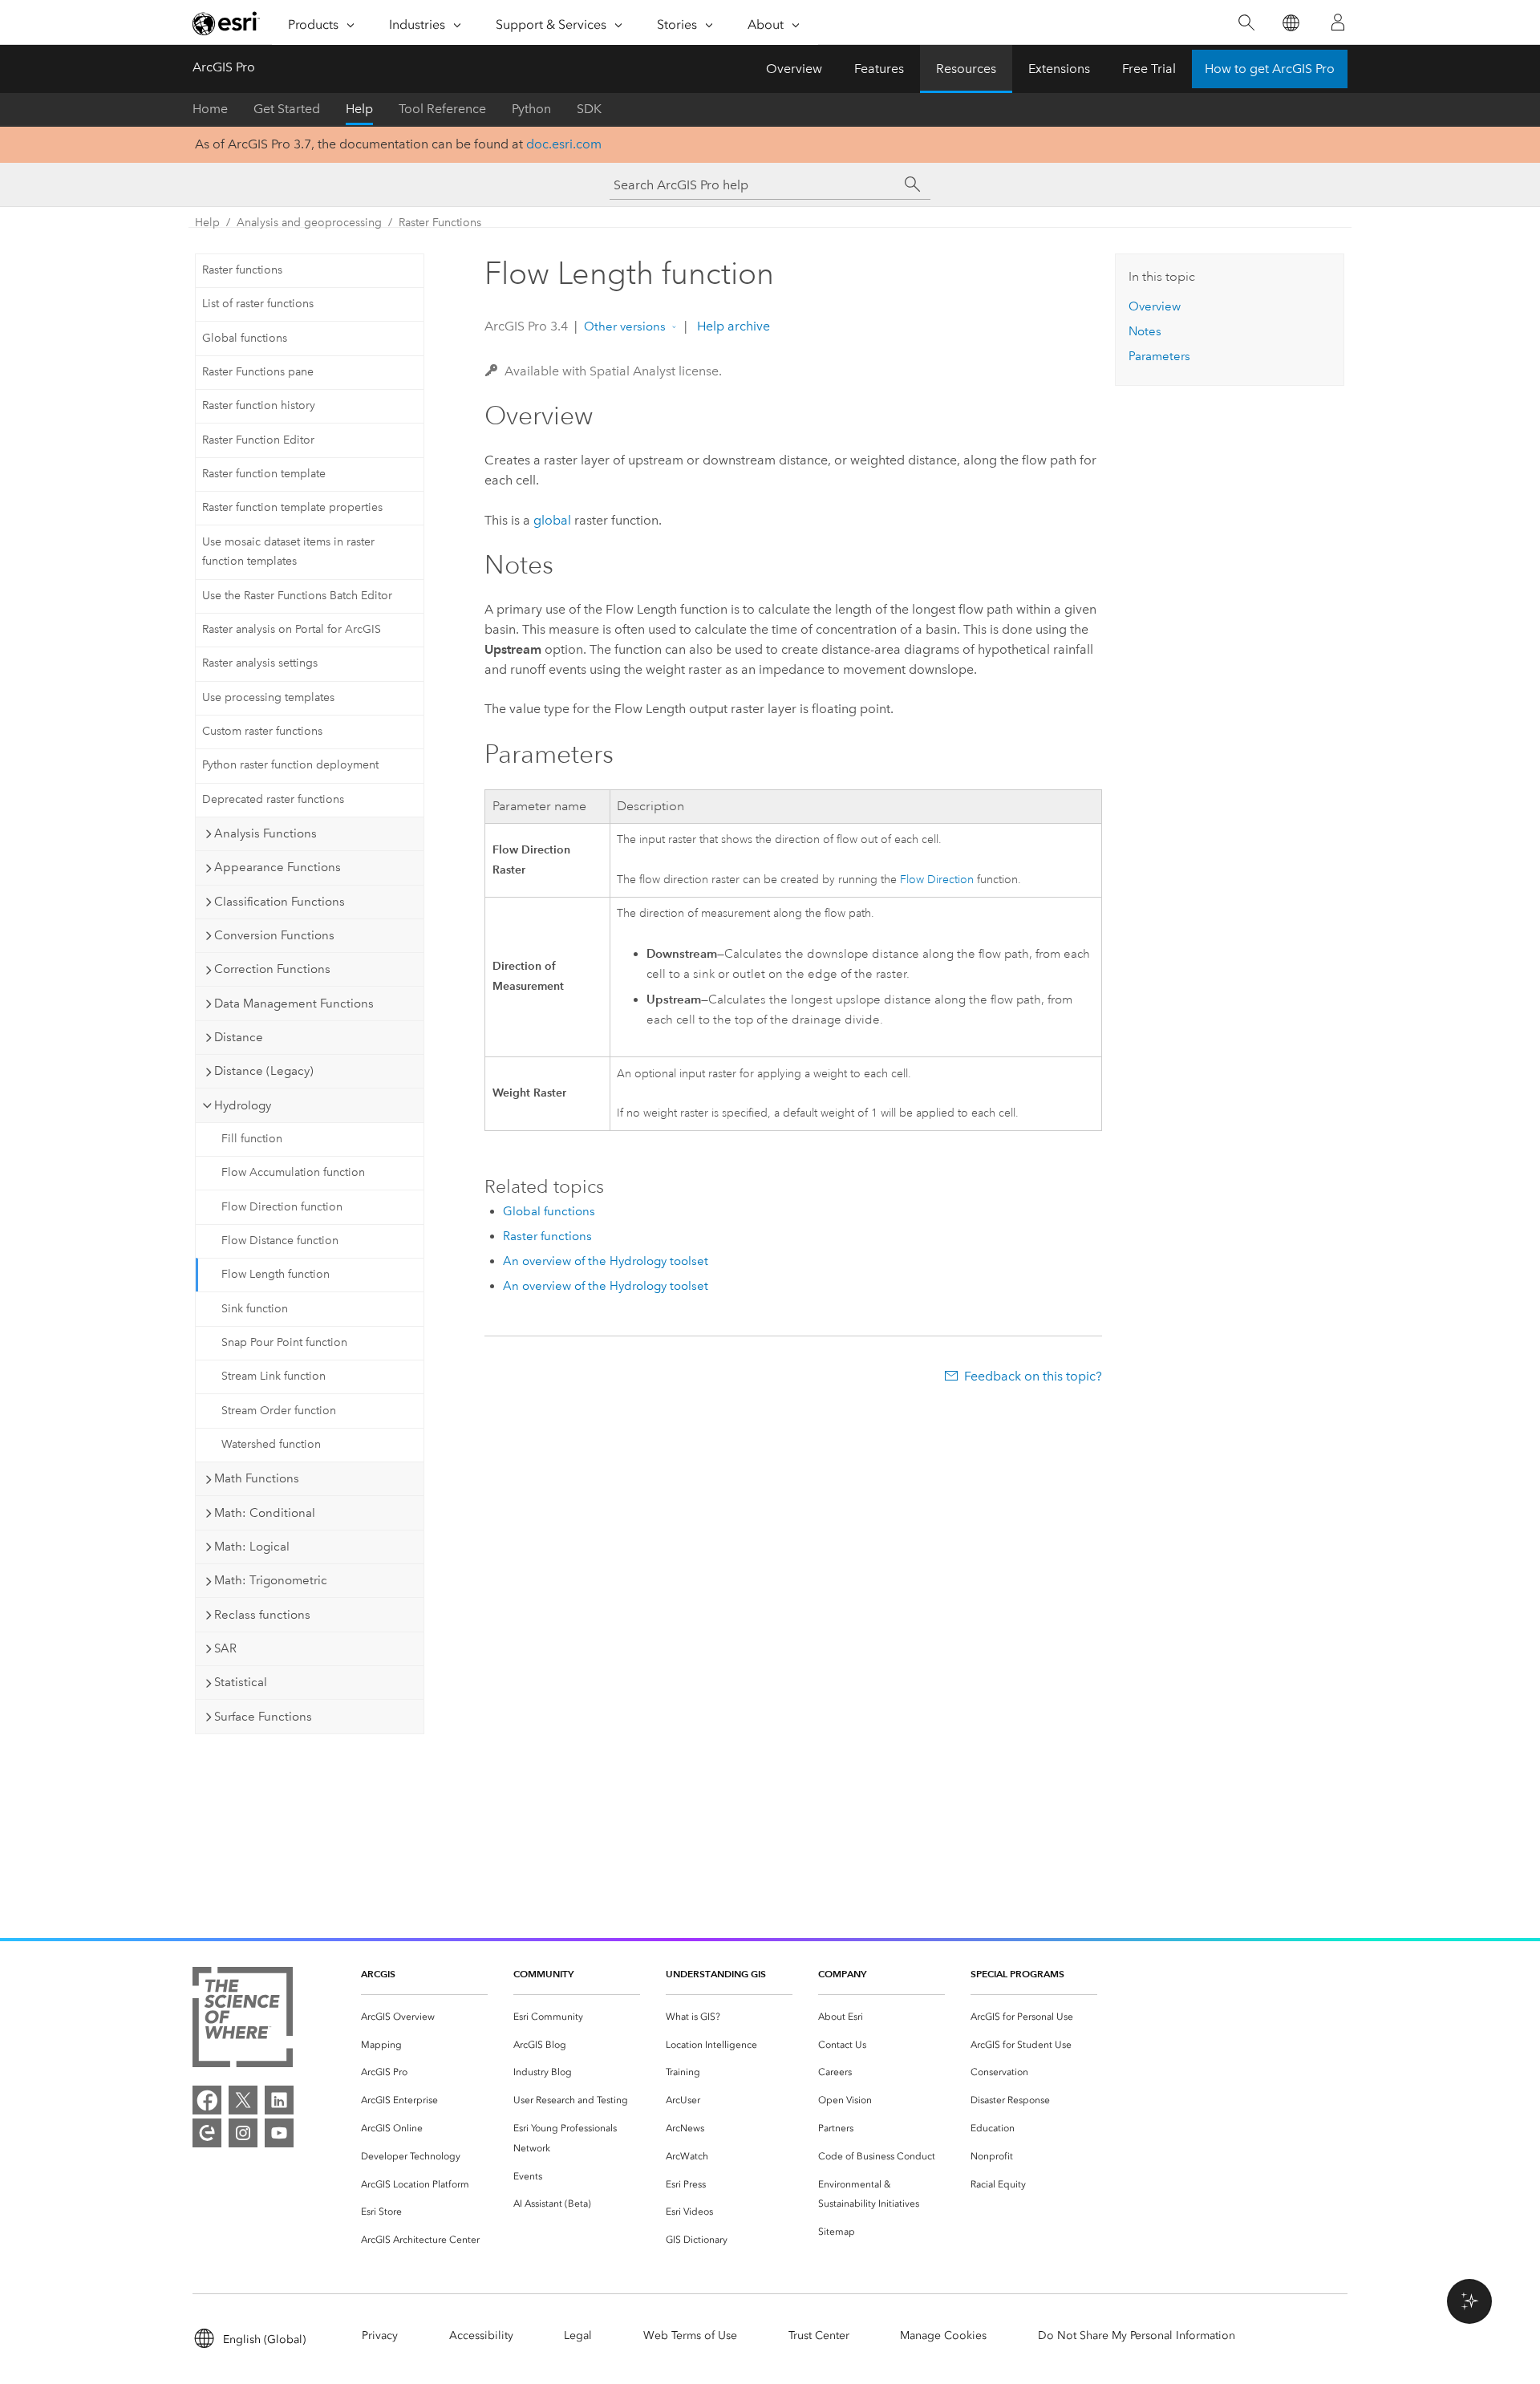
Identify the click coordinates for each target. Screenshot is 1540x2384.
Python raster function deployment (290, 765)
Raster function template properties (292, 507)
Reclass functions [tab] (262, 1615)
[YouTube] (279, 2133)
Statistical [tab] (241, 1682)
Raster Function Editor (258, 440)
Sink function (255, 1309)
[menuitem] (424, 2017)
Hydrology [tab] (243, 1105)
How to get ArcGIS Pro (1270, 69)
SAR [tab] (225, 1648)
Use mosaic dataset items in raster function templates (288, 552)
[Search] (1246, 23)
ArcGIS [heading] (378, 1974)
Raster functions (242, 270)
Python (531, 109)
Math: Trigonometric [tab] (271, 1580)
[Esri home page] (226, 23)
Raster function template (264, 474)
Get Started (287, 109)
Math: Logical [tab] (252, 1547)
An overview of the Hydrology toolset (606, 1261)
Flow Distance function (280, 1241)
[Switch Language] (1290, 23)
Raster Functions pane (258, 372)
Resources (966, 69)
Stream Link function (274, 1376)
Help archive (732, 326)
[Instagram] (243, 2133)
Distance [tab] (239, 1037)
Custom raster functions (262, 731)
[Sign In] (1338, 22)
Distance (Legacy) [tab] (264, 1071)
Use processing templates (268, 697)
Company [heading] (842, 1974)
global (552, 520)
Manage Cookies (943, 2335)
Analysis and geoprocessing (309, 223)
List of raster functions (258, 304)
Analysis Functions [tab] (265, 833)
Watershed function (271, 1444)
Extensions (1059, 69)
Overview (794, 69)
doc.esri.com (564, 144)
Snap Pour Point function (284, 1342)
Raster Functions (440, 223)
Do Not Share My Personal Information (1137, 2335)
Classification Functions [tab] (280, 902)
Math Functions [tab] (257, 1478)
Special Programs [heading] (1017, 1974)
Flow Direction (937, 880)
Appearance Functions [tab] (278, 867)
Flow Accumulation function (293, 1172)
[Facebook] (207, 2100)
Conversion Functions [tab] (274, 935)
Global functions (245, 338)
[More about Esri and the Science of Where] (243, 2020)
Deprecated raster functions (273, 799)
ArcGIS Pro (224, 67)
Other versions (625, 326)
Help (359, 109)
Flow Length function (276, 1274)
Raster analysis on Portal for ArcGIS (292, 629)
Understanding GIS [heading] (716, 1974)
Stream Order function (279, 1411)
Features (879, 69)
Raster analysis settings (260, 663)
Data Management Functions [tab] (294, 1003)
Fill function (252, 1139)
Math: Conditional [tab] (265, 1513)
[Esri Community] (207, 2133)
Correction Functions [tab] (272, 969)
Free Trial (1149, 69)
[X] (243, 2100)
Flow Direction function (282, 1207)
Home (210, 109)
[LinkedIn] (279, 2100)
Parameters (1159, 356)
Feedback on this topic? (1033, 1376)
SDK (589, 109)
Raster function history (259, 405)
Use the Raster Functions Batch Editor (297, 596)
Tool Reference (442, 109)
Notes (1145, 331)
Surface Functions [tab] (263, 1717)
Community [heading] (543, 1974)
